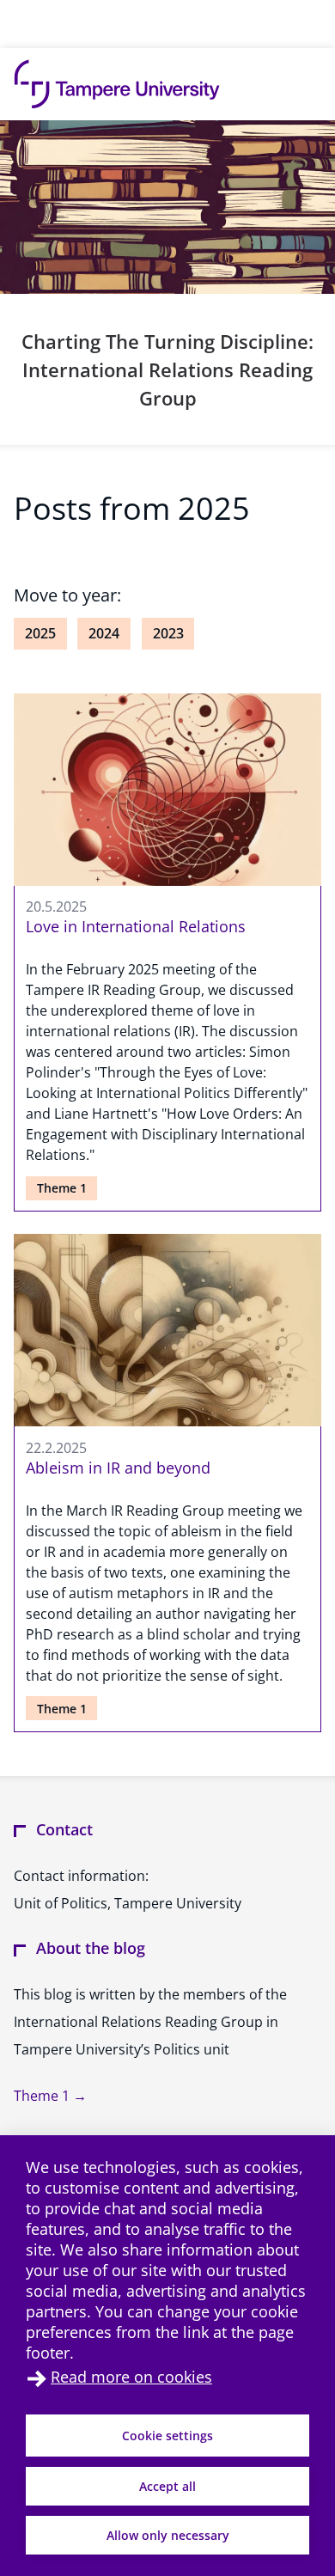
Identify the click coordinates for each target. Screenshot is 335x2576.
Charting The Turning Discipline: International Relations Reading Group (167, 369)
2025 (40, 633)
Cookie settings (167, 2436)
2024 (104, 633)
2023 (168, 633)
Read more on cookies (131, 2377)
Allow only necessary (168, 2535)
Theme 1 (62, 1188)
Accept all (167, 2486)
